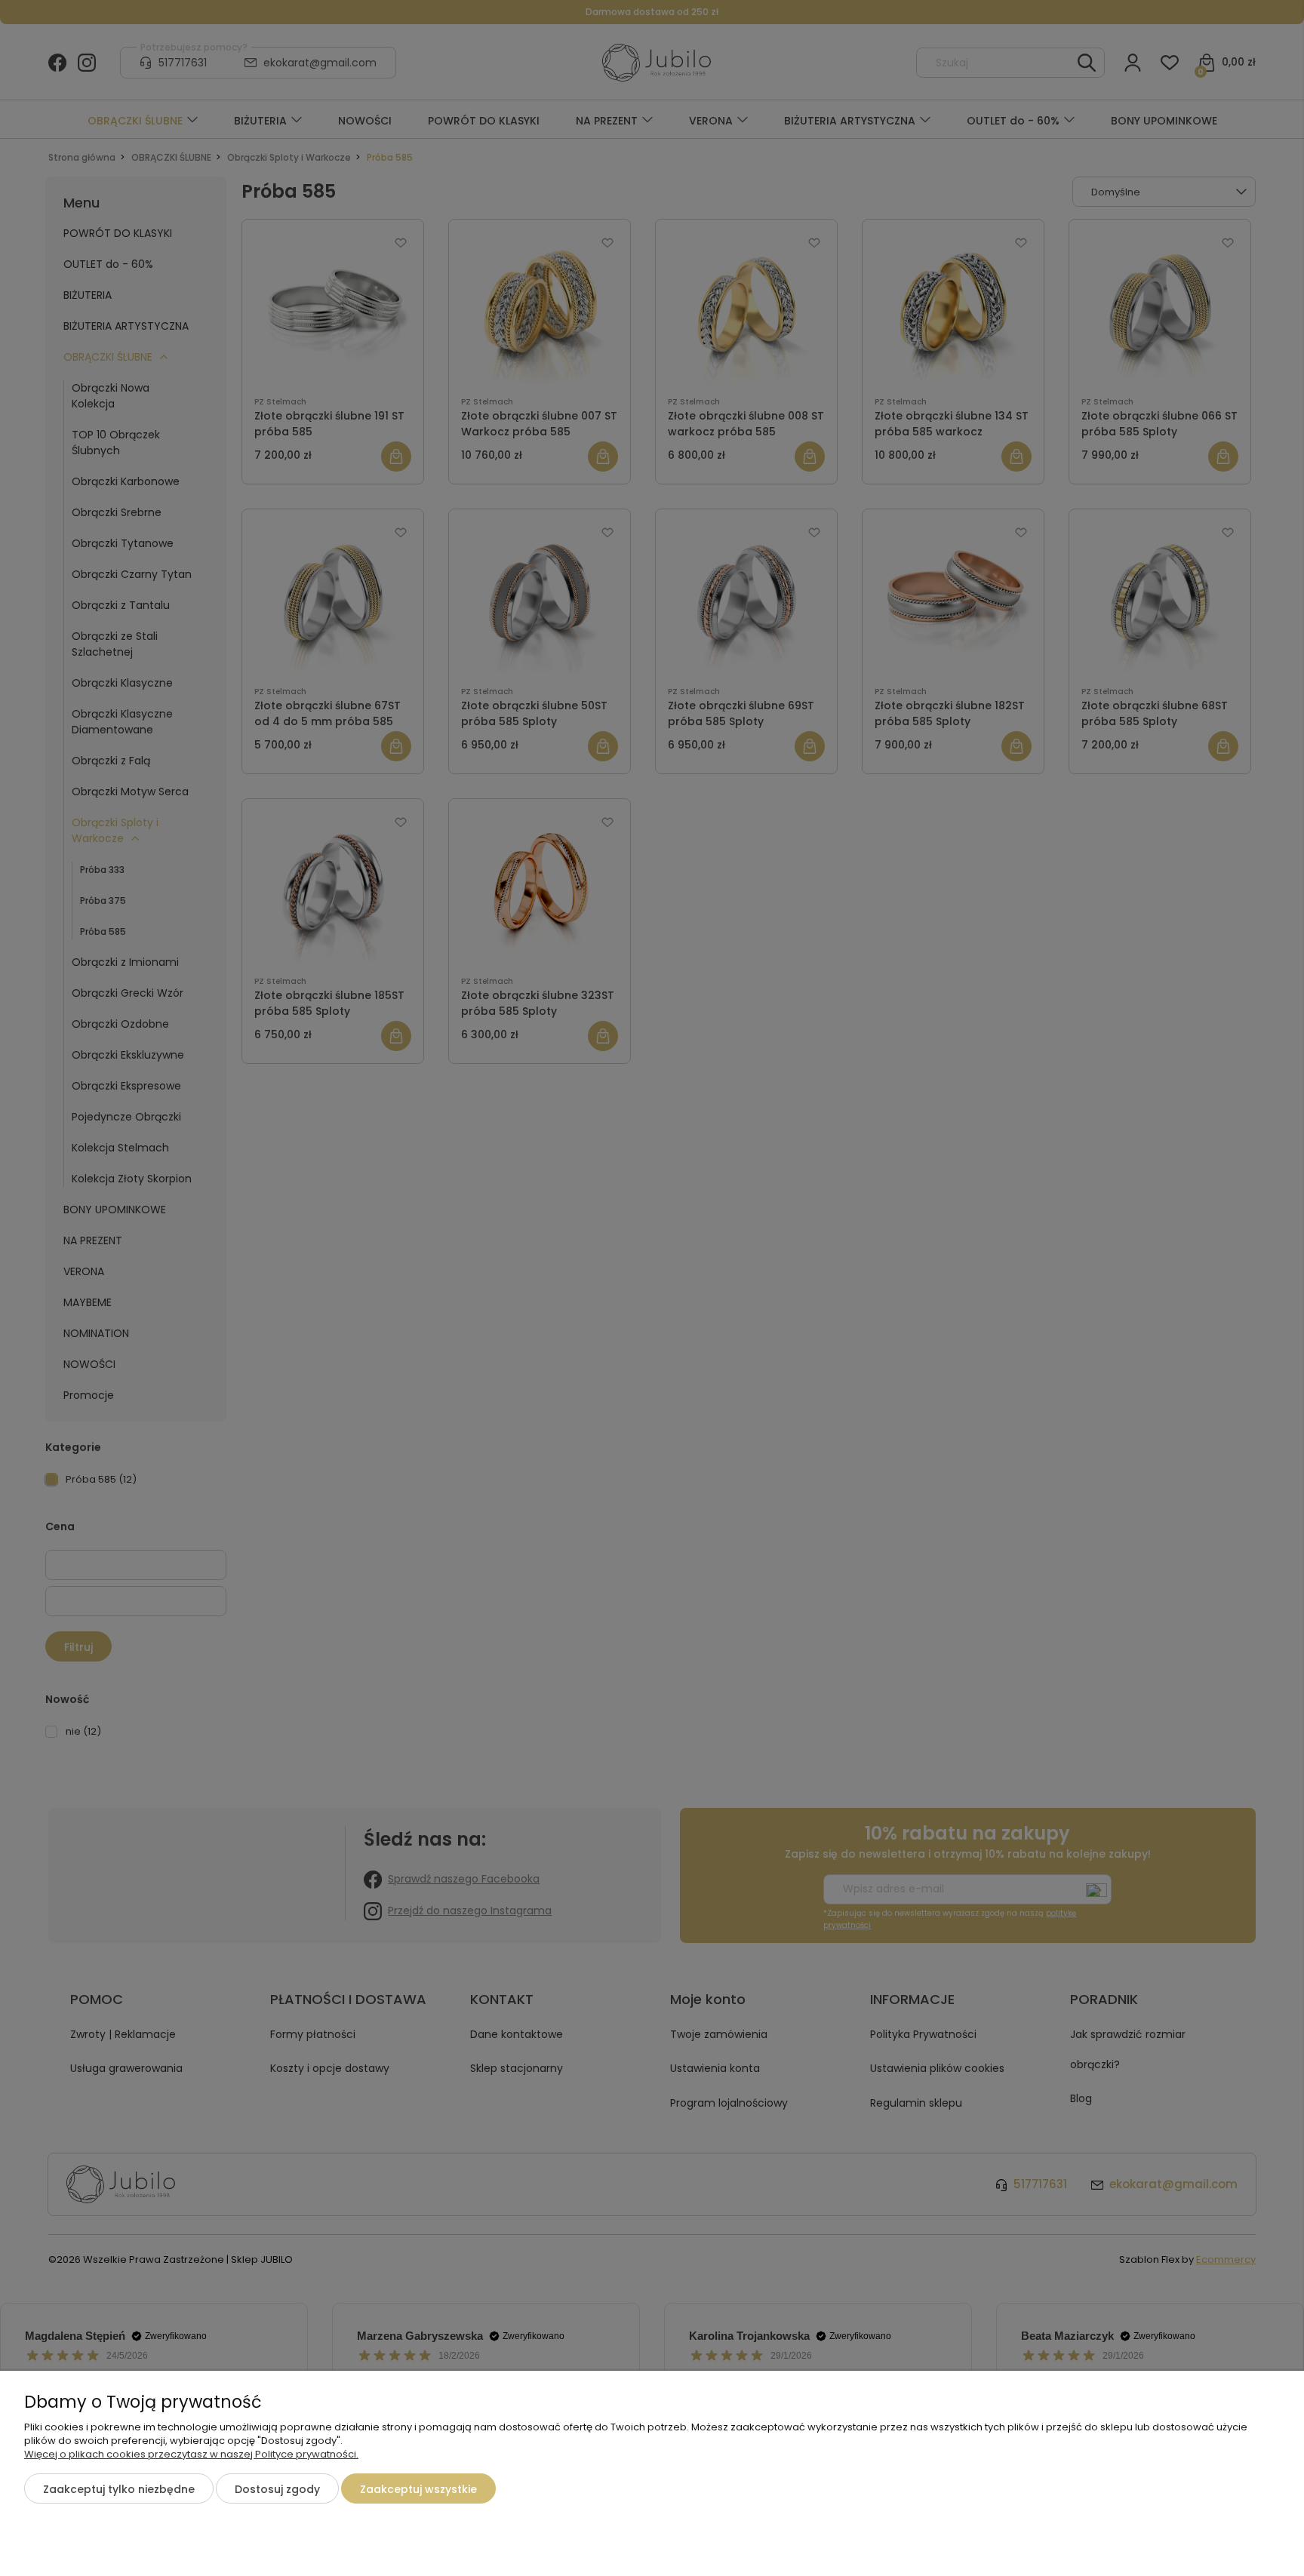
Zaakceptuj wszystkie (418, 2489)
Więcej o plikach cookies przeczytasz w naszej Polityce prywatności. (191, 2454)
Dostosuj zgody (277, 2489)
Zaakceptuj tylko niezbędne (119, 2489)
